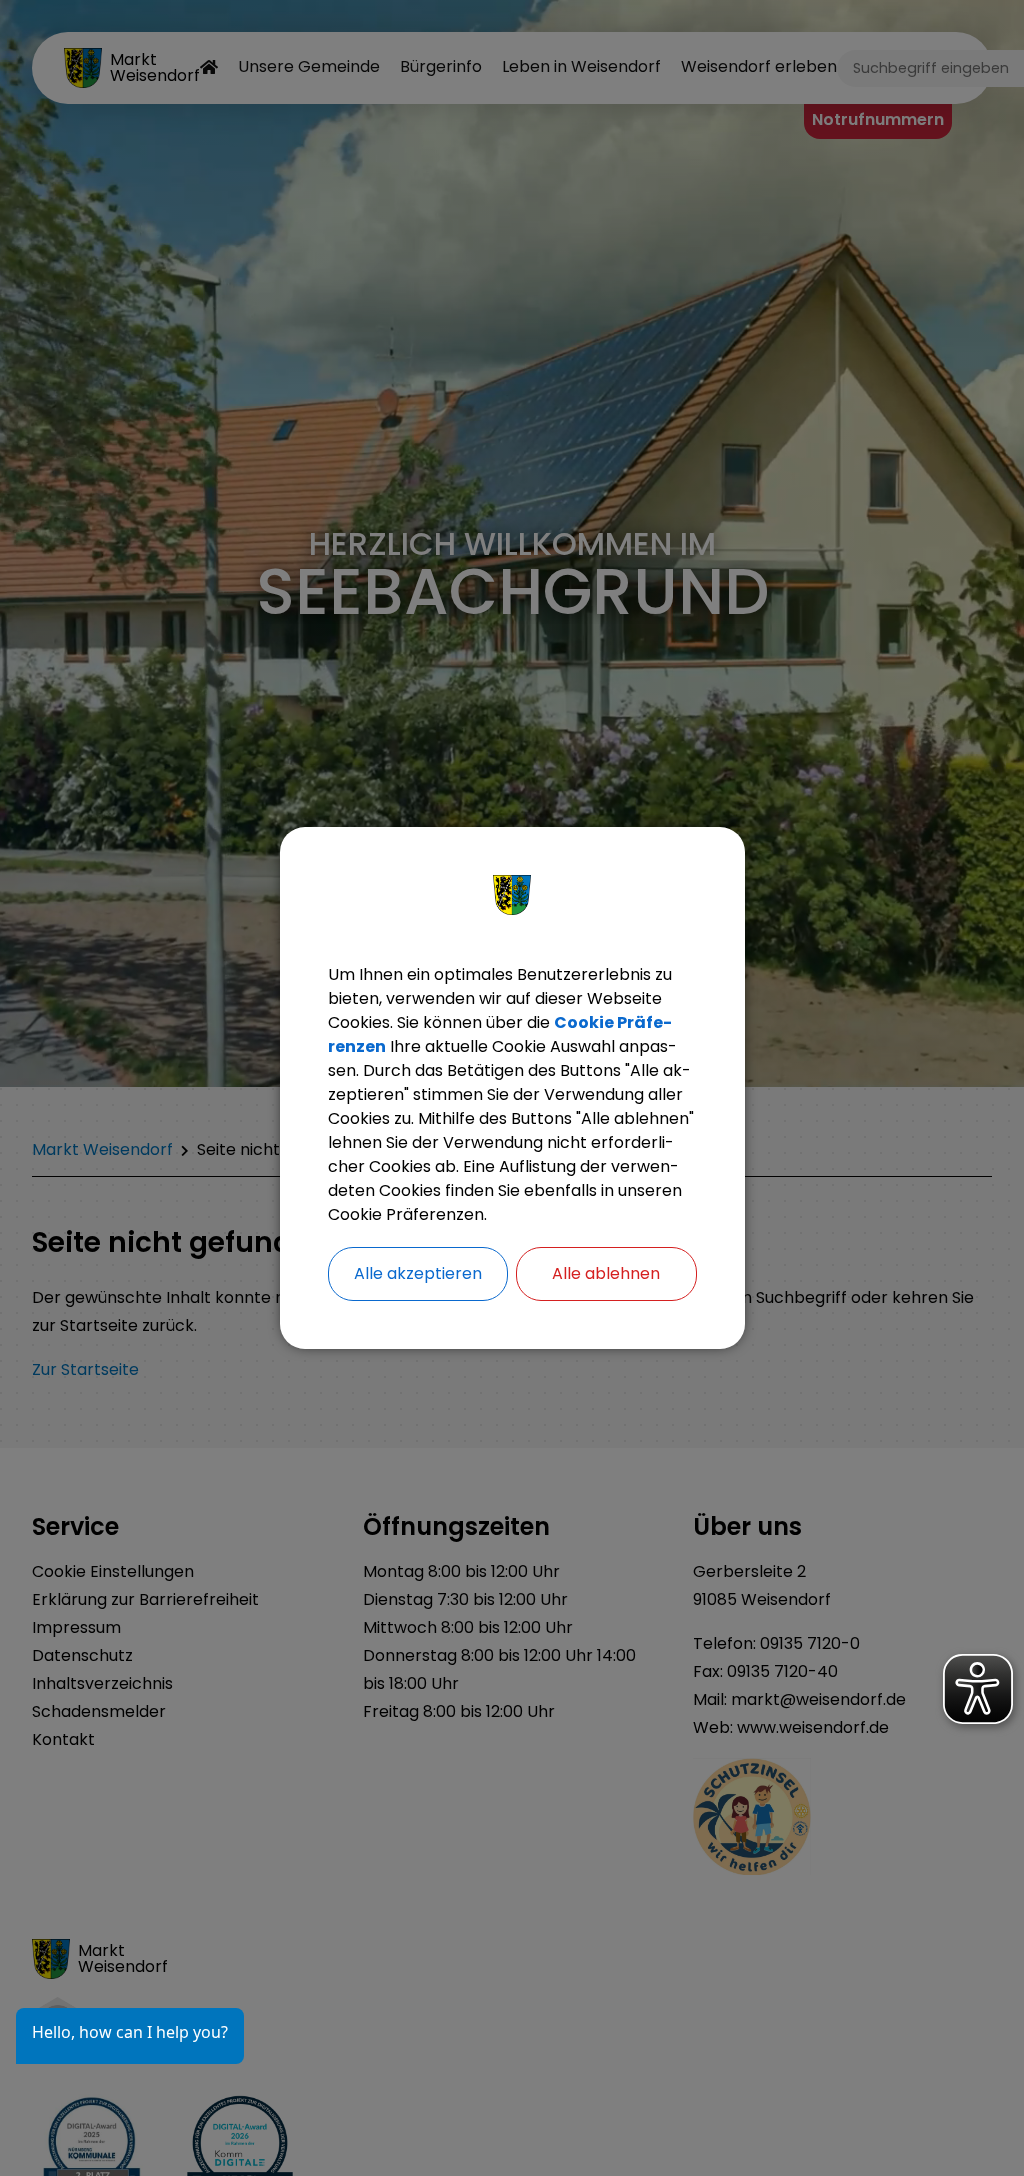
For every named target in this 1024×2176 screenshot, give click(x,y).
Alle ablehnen (606, 1273)
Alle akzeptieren (418, 1273)
